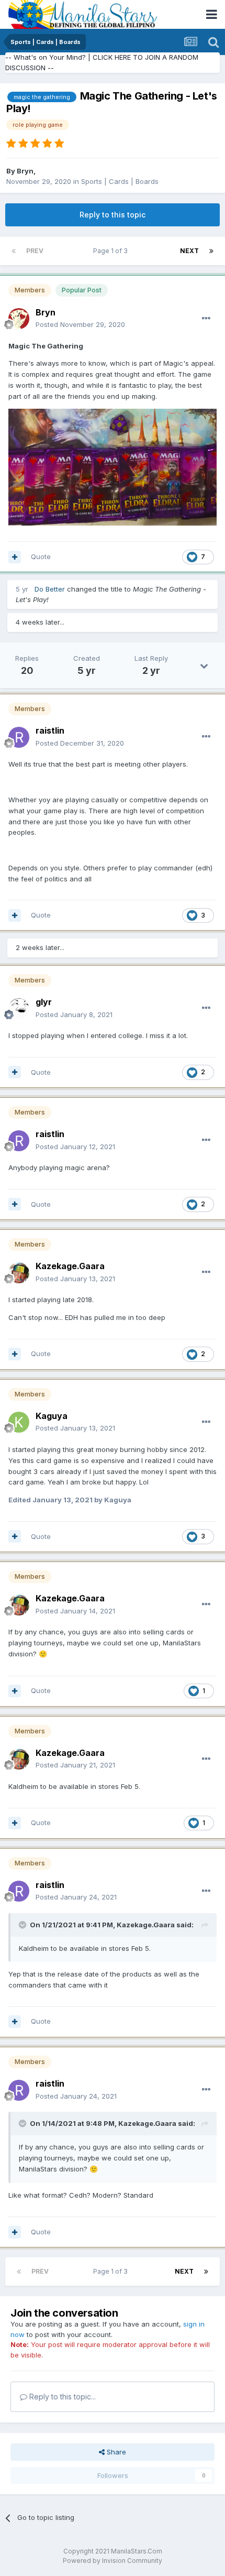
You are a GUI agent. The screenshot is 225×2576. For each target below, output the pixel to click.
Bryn (25, 171)
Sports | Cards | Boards (120, 181)
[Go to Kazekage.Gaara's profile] (19, 1273)
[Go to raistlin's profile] (19, 737)
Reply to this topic (113, 215)
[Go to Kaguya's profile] (19, 1422)
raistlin (50, 730)
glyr (44, 1002)
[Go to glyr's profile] (19, 1009)
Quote (41, 556)
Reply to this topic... (61, 2397)
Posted (80, 324)
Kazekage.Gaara (70, 1266)
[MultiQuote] (15, 557)
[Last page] (211, 251)
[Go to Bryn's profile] (19, 319)
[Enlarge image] (113, 466)
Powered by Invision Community (113, 2561)
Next (189, 251)
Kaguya (52, 1416)
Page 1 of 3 (112, 251)
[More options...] (206, 319)
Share (115, 2452)
